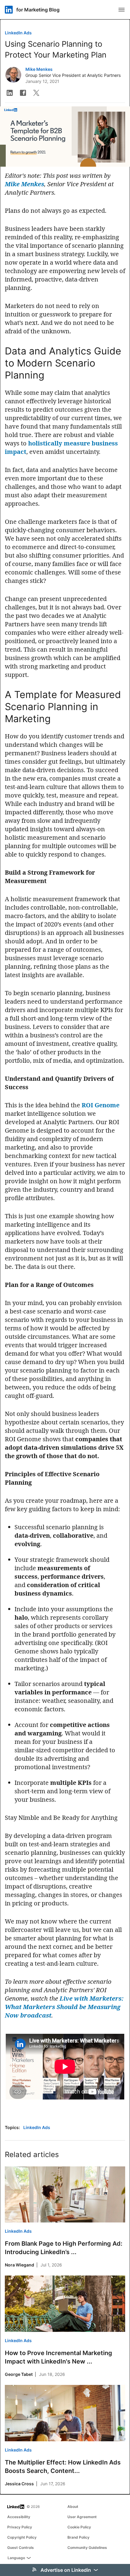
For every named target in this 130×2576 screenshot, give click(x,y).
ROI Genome (101, 1105)
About (73, 2507)
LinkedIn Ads (18, 33)
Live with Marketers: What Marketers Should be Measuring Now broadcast (64, 2007)
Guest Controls (21, 2548)
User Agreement (82, 2517)
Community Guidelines (87, 2548)
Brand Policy (78, 2537)
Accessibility (19, 2517)
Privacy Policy (20, 2527)
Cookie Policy (79, 2527)
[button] (10, 93)
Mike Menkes (39, 69)
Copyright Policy (22, 2537)
